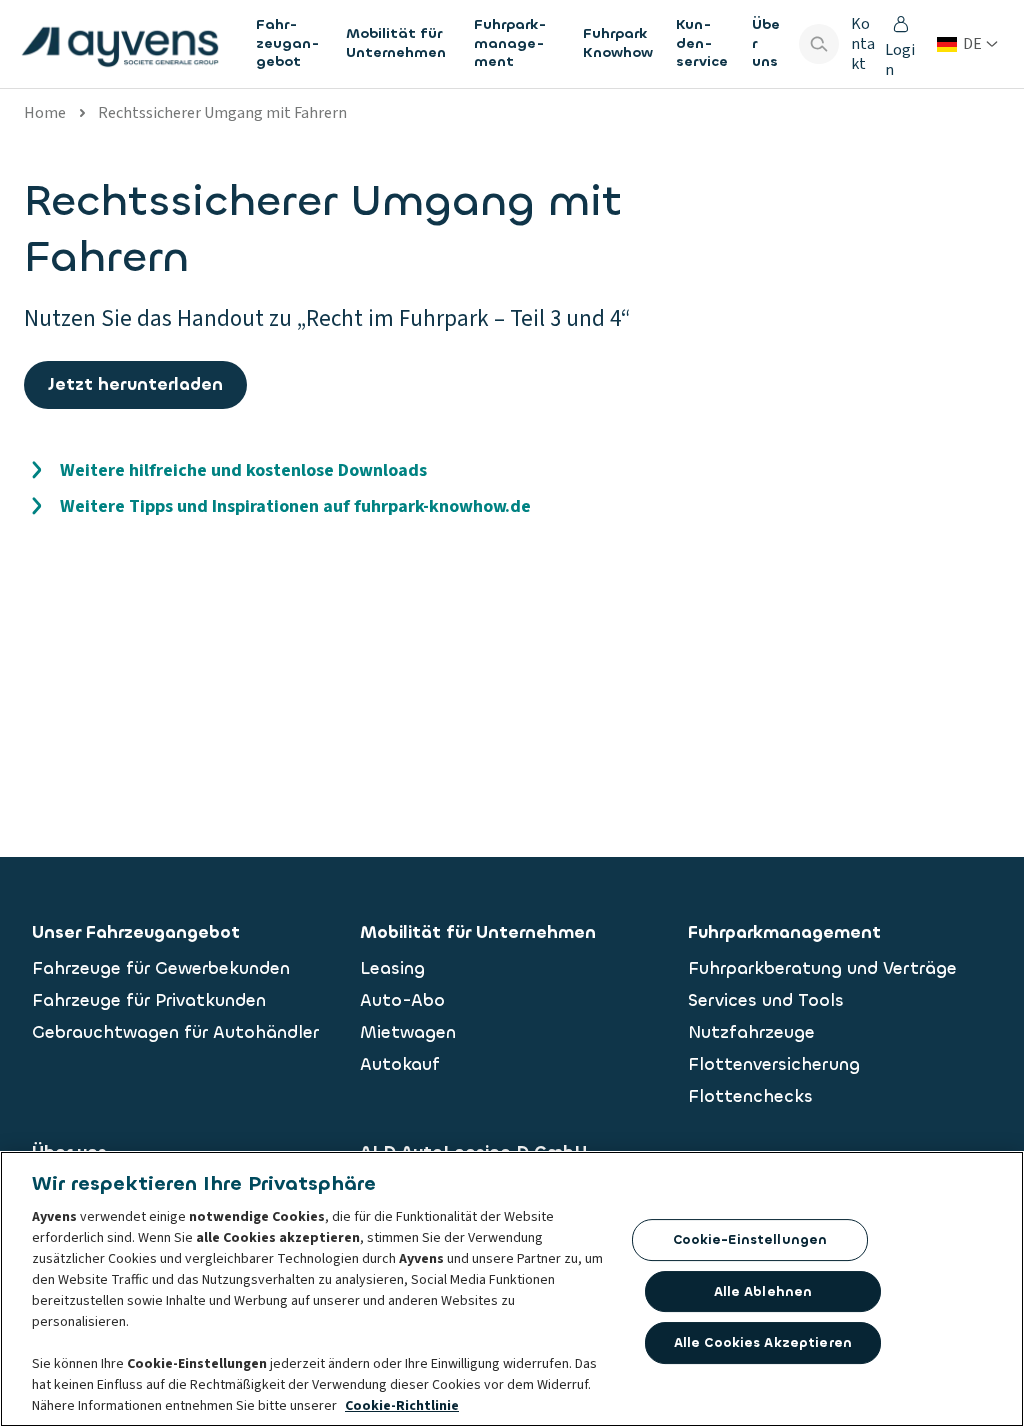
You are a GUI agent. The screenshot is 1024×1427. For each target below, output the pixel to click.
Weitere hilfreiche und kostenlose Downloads (243, 470)
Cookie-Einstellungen (750, 1239)
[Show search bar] (819, 44)
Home (45, 113)
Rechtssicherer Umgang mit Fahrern (222, 113)
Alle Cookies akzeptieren (763, 1342)
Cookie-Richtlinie (402, 1406)
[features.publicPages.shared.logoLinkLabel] (120, 44)
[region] (512, 1289)
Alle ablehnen (763, 1291)
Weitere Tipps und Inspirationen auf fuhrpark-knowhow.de (295, 506)
